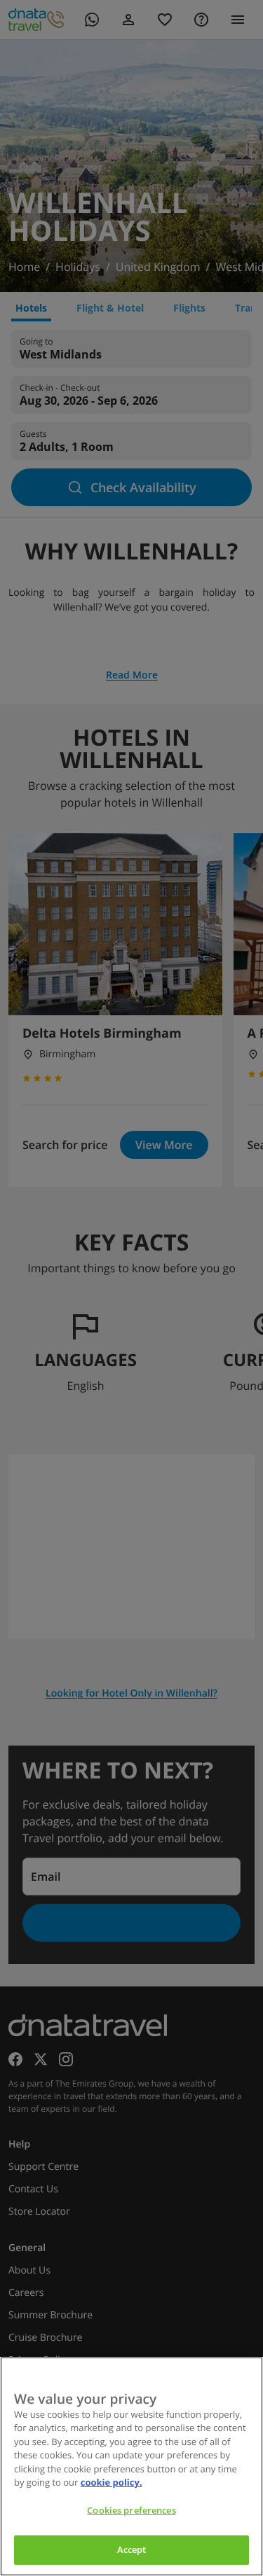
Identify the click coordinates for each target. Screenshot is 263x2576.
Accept (132, 2549)
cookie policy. (112, 2482)
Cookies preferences (131, 2510)
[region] (131, 2466)
